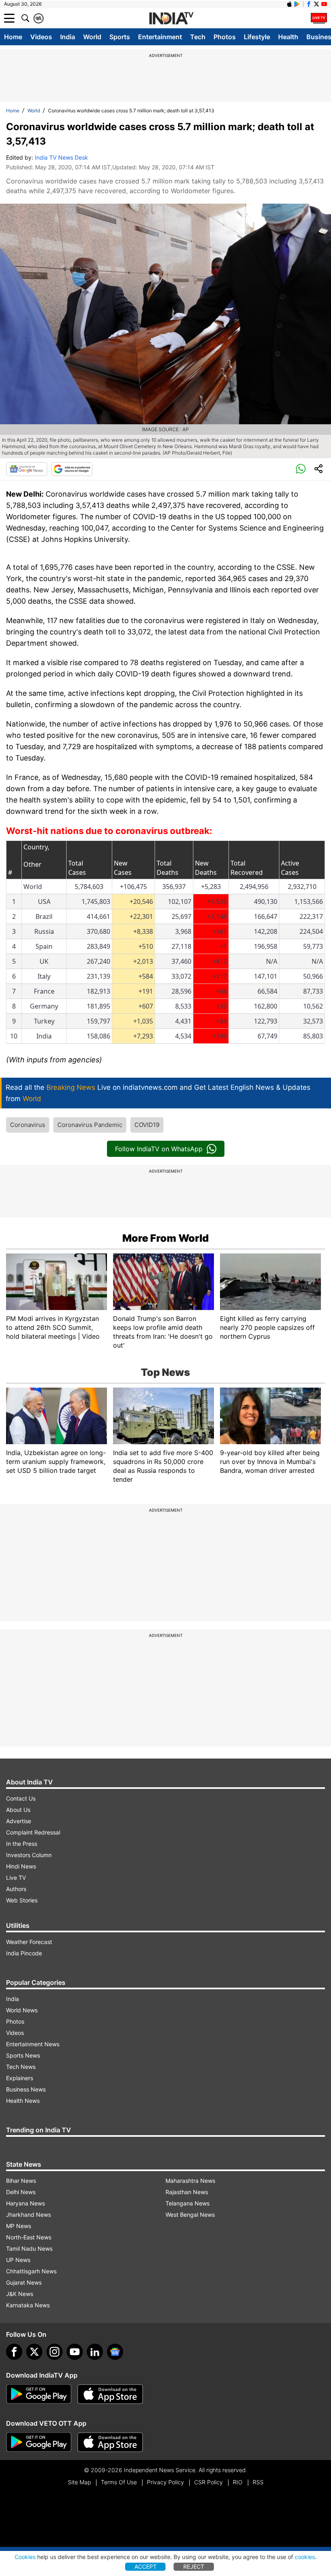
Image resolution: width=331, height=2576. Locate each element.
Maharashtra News (190, 2181)
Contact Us (21, 1798)
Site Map (79, 2482)
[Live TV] (319, 18)
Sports (120, 37)
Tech (198, 37)
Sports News (23, 2055)
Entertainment (160, 37)
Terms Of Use (119, 2482)
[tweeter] (34, 2352)
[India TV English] (171, 19)
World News (22, 2010)
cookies (305, 2557)
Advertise (19, 1821)
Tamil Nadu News (29, 2248)
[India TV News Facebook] (309, 4)
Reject (194, 2567)
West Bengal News (190, 2215)
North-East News (29, 2237)
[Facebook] (14, 2352)
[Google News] (27, 469)
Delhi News (21, 2192)
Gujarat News (24, 2282)
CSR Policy (208, 2482)
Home (13, 37)
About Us (18, 1810)
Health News (23, 2101)
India (68, 37)
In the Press (22, 1844)
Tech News (21, 2067)
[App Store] (110, 2394)
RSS (258, 2482)
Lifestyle (257, 37)
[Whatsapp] (301, 469)
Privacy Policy (165, 2482)
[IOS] (289, 4)
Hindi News (21, 1866)
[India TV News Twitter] (316, 4)
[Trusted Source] (72, 469)
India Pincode (24, 1953)
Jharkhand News (28, 2215)
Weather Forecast (29, 1942)
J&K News (20, 2294)
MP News (19, 2226)
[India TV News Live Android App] (39, 2394)
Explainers (20, 2078)
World (92, 37)
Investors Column (29, 1855)
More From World (165, 1238)
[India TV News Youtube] (324, 4)
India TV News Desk (61, 157)
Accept (146, 2567)
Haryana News (25, 2203)
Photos (225, 37)
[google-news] (115, 2352)
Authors (16, 1889)
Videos (41, 37)
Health (288, 37)
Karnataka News (28, 2305)
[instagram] (54, 2352)
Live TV (16, 1878)
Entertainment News (33, 2044)
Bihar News (21, 2181)
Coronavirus (28, 1125)
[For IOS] (110, 2442)
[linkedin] (95, 2352)
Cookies (25, 2557)
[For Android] (39, 2442)
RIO (238, 2482)
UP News (18, 2260)
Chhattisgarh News (31, 2271)
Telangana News (187, 2203)
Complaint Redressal (33, 1832)
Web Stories (22, 1900)
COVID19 (147, 1125)
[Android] (297, 4)
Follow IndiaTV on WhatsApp (159, 1149)
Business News (26, 2089)
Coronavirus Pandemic (90, 1125)
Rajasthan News (187, 2192)
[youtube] (75, 2352)
